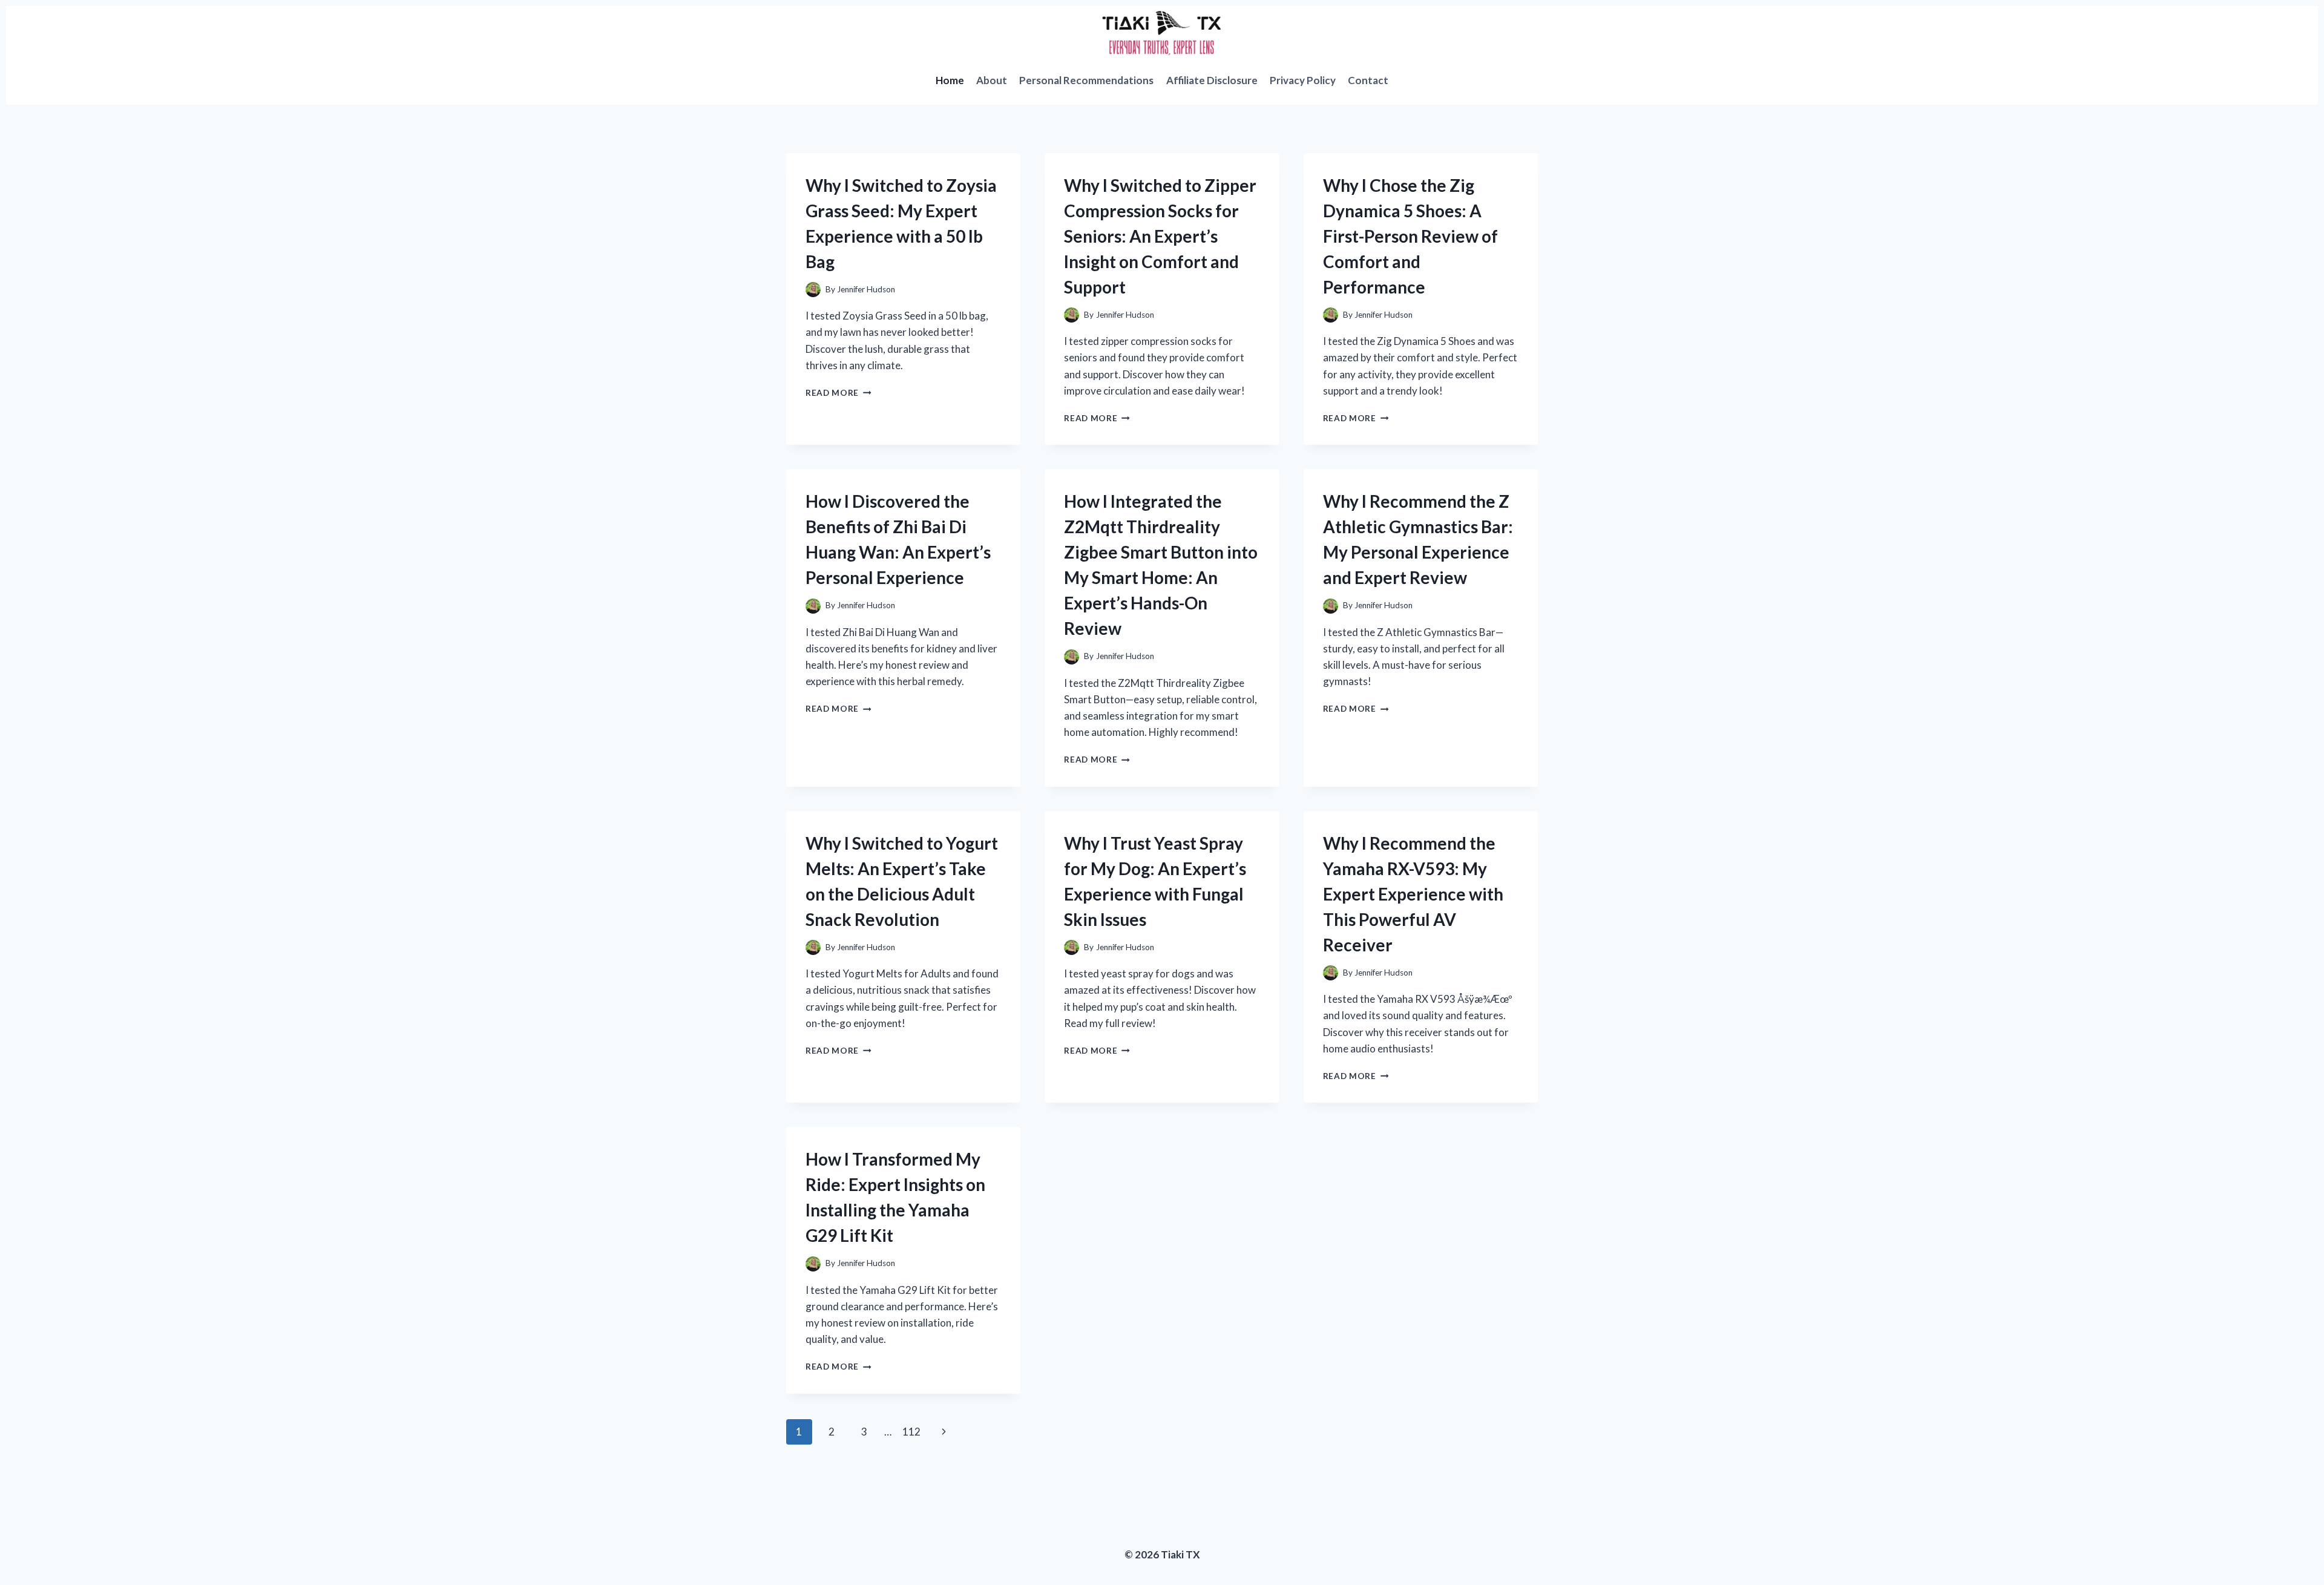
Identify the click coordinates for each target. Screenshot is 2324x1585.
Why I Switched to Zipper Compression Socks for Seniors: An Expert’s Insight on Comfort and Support (1160, 236)
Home (950, 80)
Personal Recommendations (1086, 80)
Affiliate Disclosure (1212, 80)
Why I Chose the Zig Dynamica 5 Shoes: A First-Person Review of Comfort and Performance (1410, 236)
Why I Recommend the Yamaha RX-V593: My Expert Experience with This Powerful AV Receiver (1413, 894)
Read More (839, 393)
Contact (1368, 80)
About (992, 80)
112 (911, 1432)
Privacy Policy (1303, 80)
